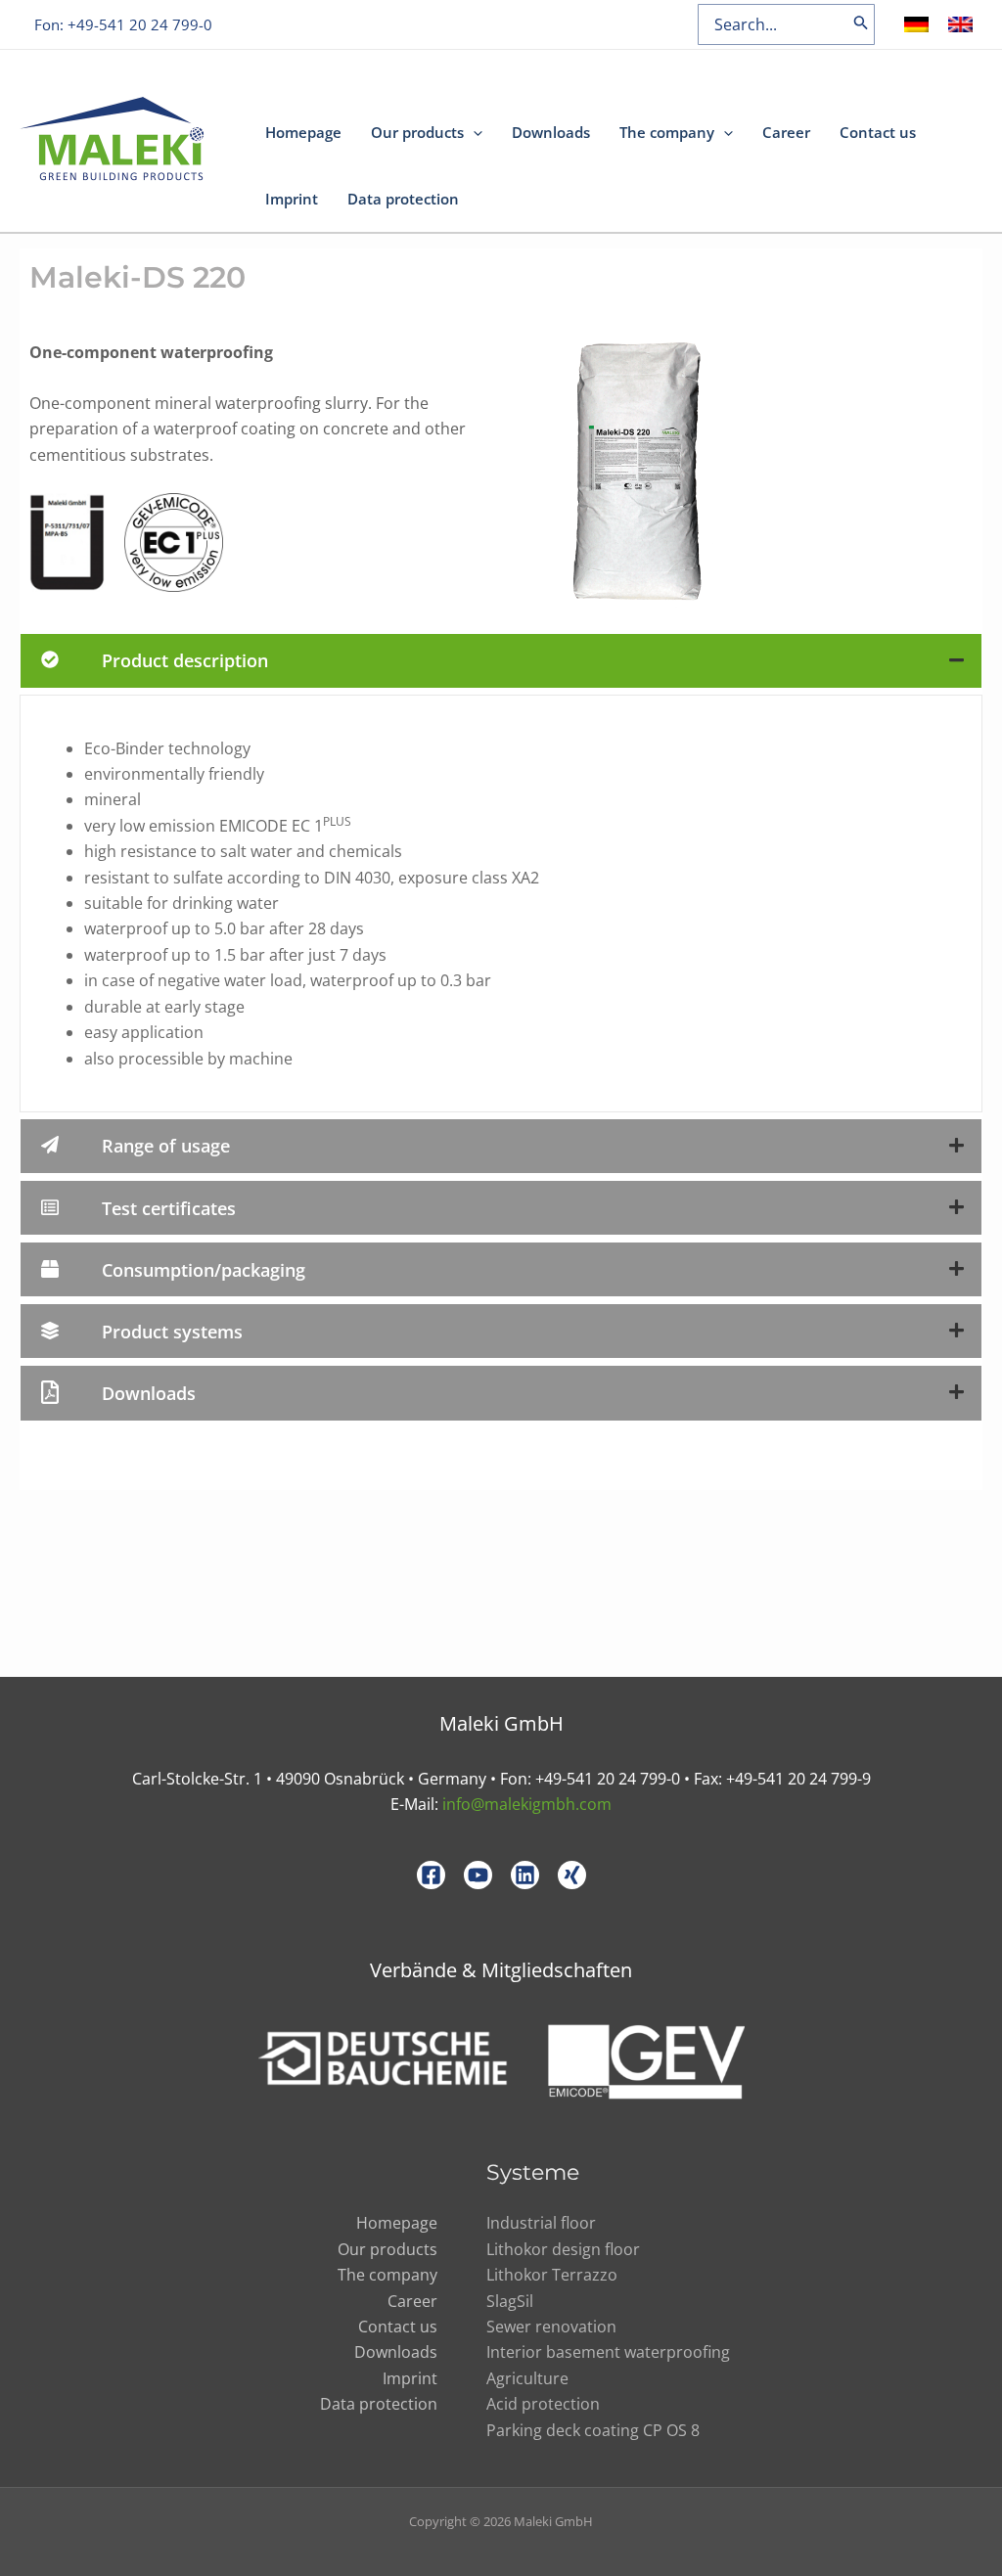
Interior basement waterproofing (608, 2352)
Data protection (403, 199)
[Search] (861, 24)
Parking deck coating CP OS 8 (593, 2430)
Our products (417, 132)
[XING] (572, 1875)
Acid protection (543, 2404)
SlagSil (510, 2301)
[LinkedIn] (525, 1875)
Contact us (878, 132)
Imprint (292, 199)
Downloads (551, 132)
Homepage (303, 132)
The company (667, 132)
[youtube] (478, 1875)
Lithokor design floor (563, 2249)
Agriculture (527, 2378)
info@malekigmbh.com (527, 1804)
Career (786, 132)
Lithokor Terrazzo (552, 2275)
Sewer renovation (551, 2327)
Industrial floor (541, 2223)
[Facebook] (431, 1875)
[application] (473, 132)
